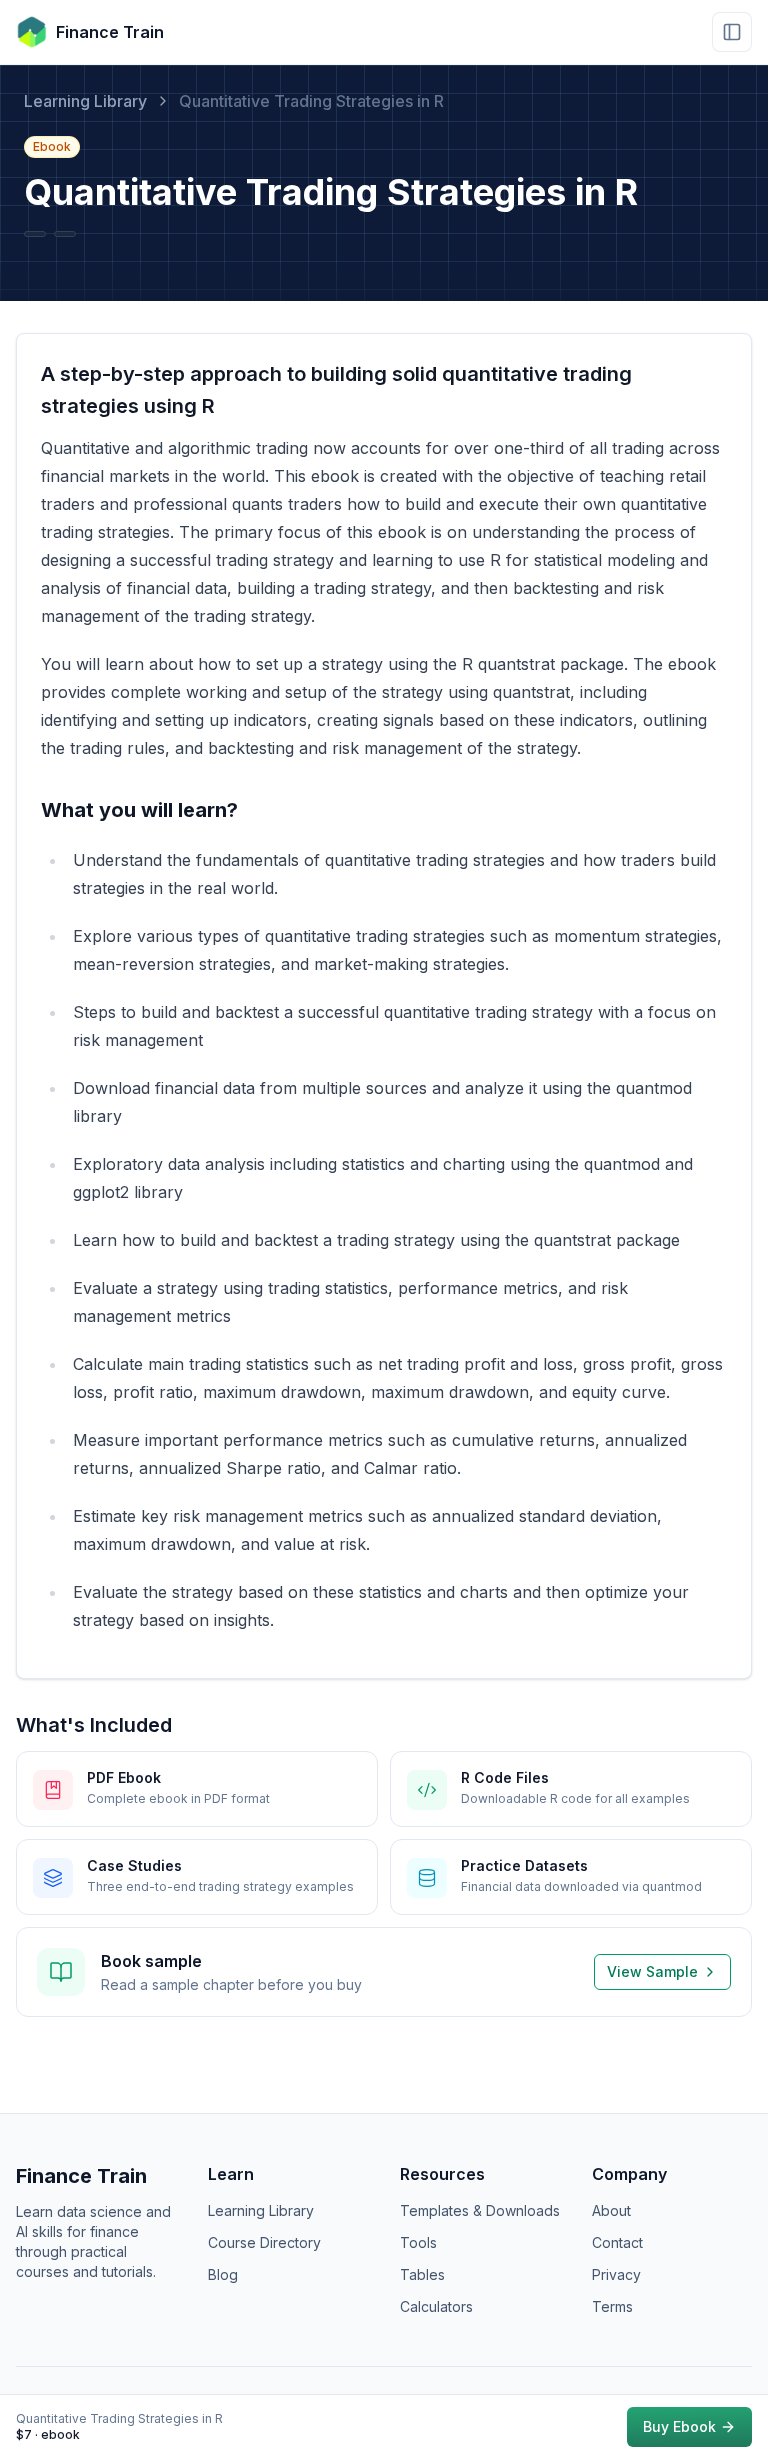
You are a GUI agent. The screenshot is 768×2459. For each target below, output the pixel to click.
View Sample (652, 1971)
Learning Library (85, 101)
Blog (223, 2274)
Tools (418, 2242)
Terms (612, 2306)
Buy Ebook (679, 2426)
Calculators (436, 2306)
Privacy (616, 2274)
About (611, 2210)
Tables (422, 2274)
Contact (617, 2242)
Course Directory (264, 2242)
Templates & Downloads (480, 2210)
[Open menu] (732, 32)
